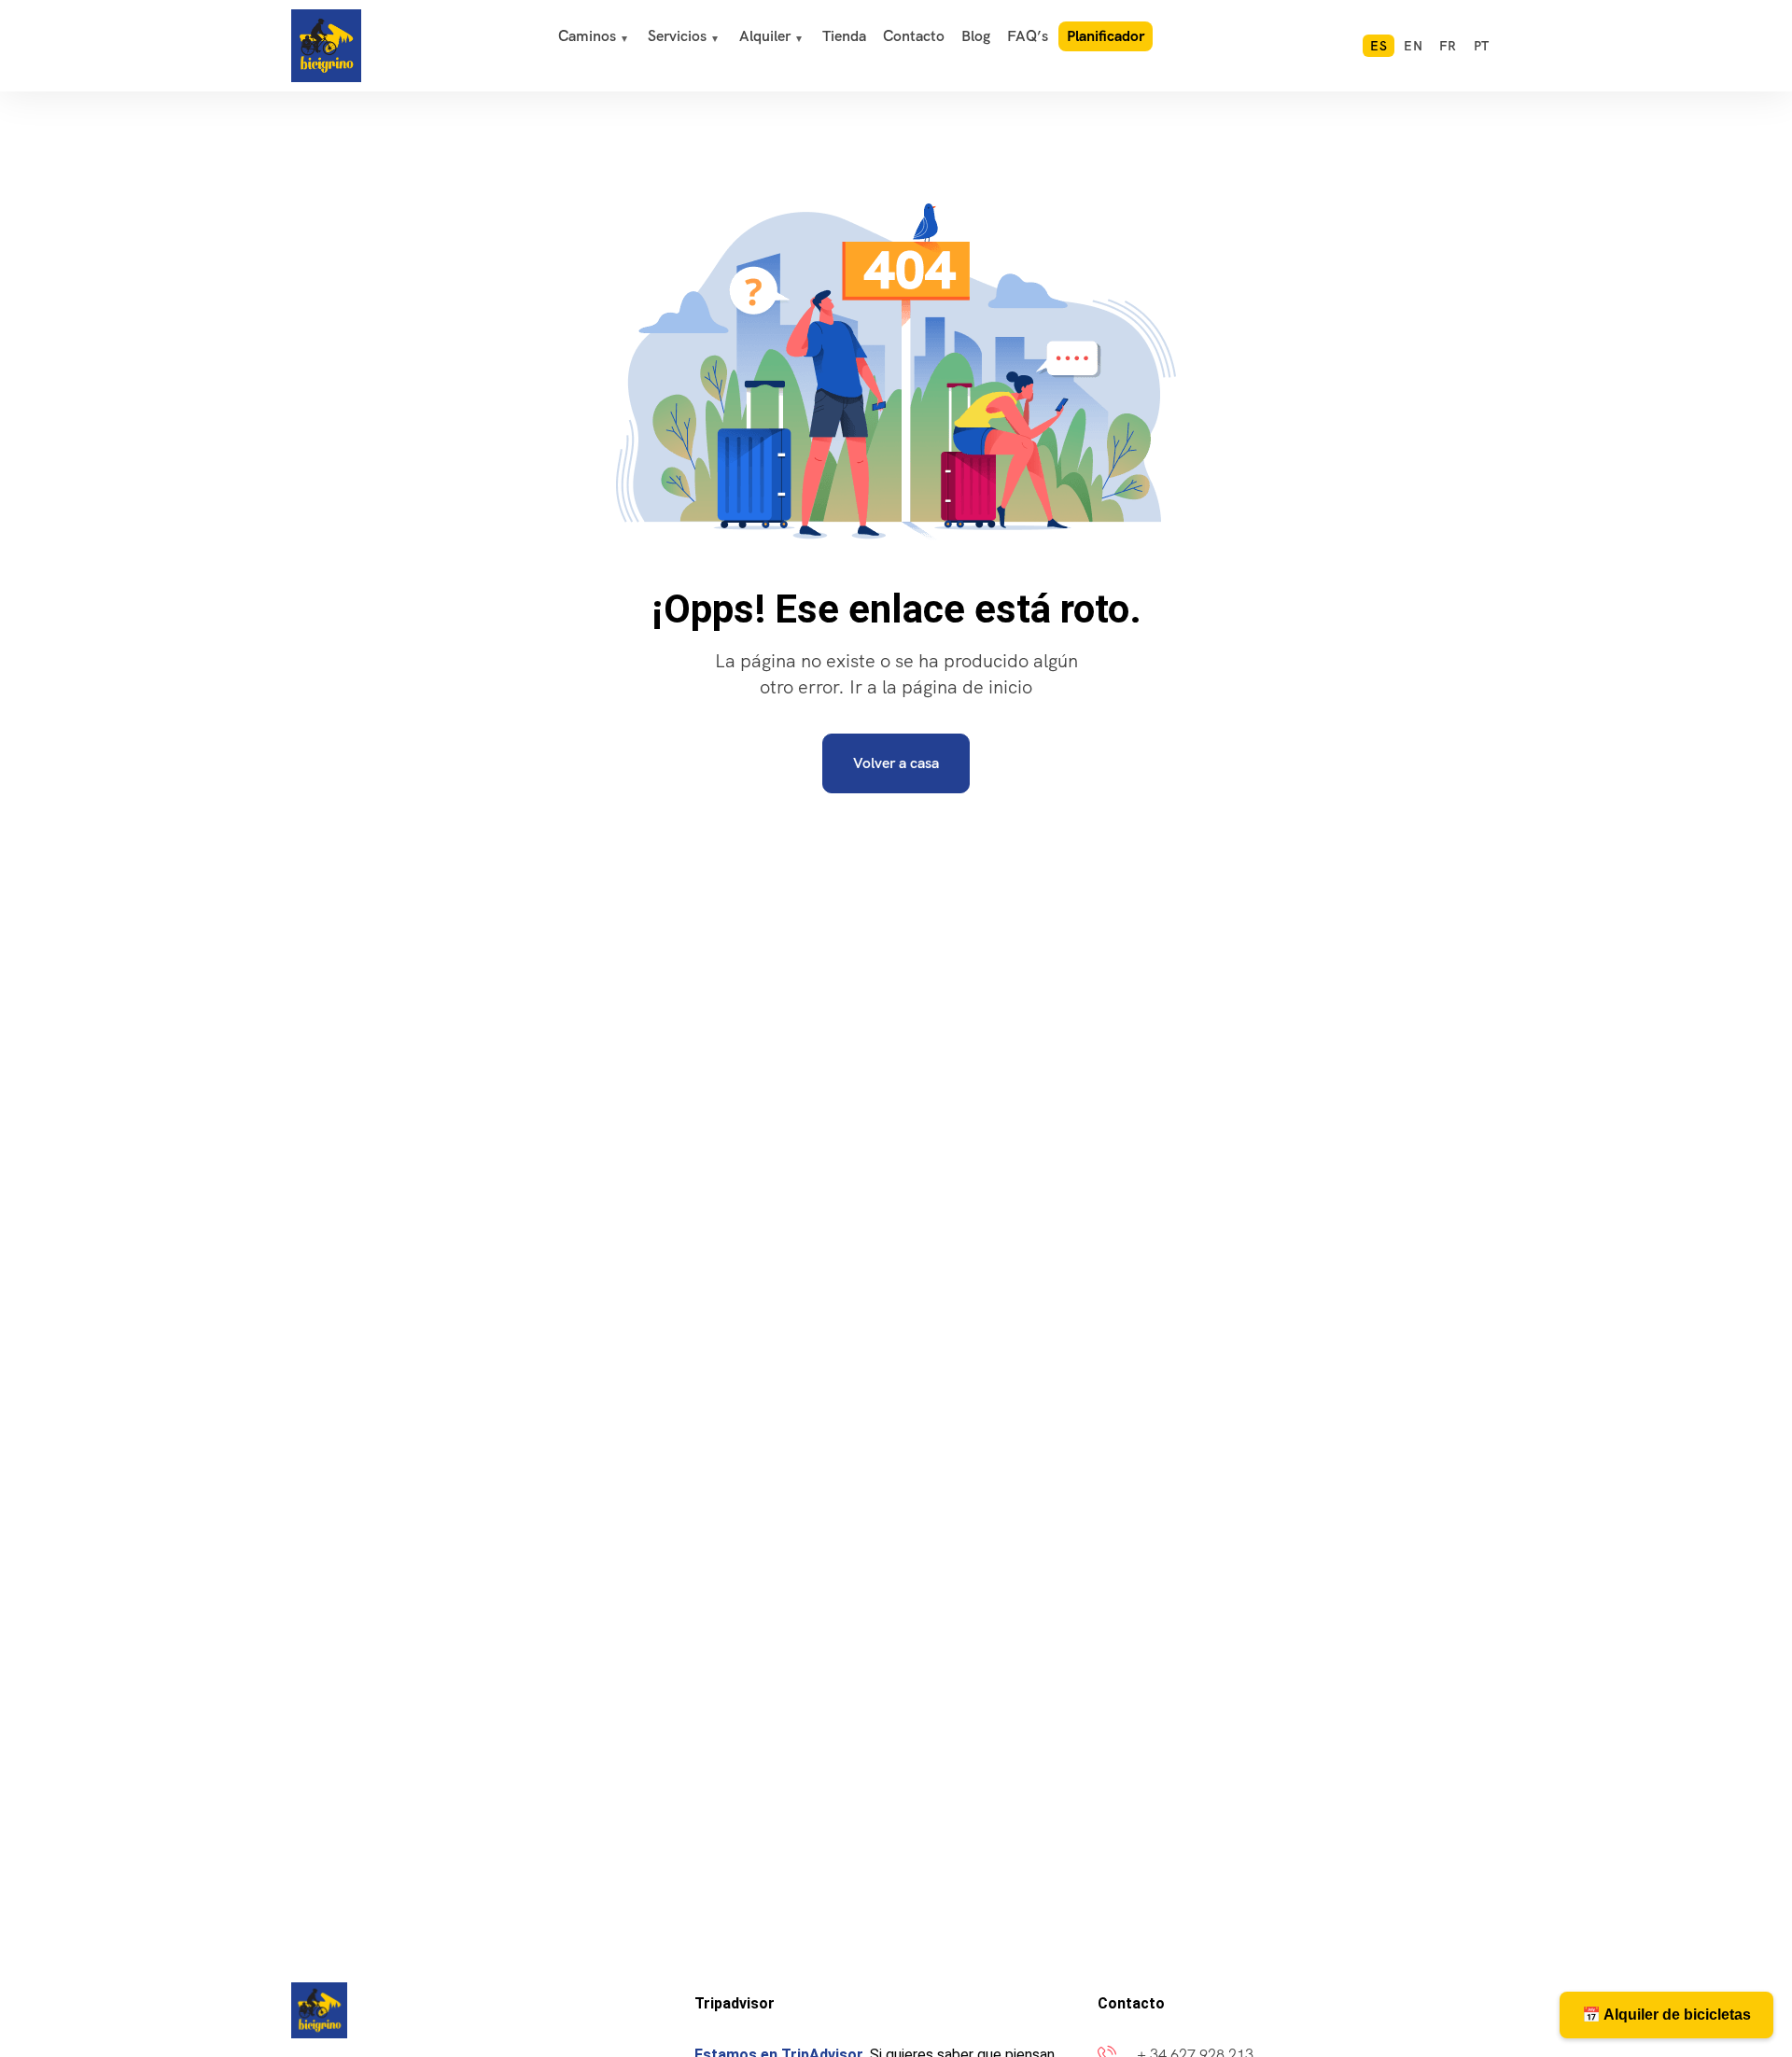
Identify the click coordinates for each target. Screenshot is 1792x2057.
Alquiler (765, 36)
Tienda (844, 36)
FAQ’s (1028, 36)
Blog (976, 36)
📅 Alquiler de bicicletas (1666, 2015)
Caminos (587, 36)
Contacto (914, 36)
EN (1413, 46)
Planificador (1106, 36)
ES (1379, 46)
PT (1482, 46)
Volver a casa (896, 763)
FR (1448, 46)
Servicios (677, 36)
